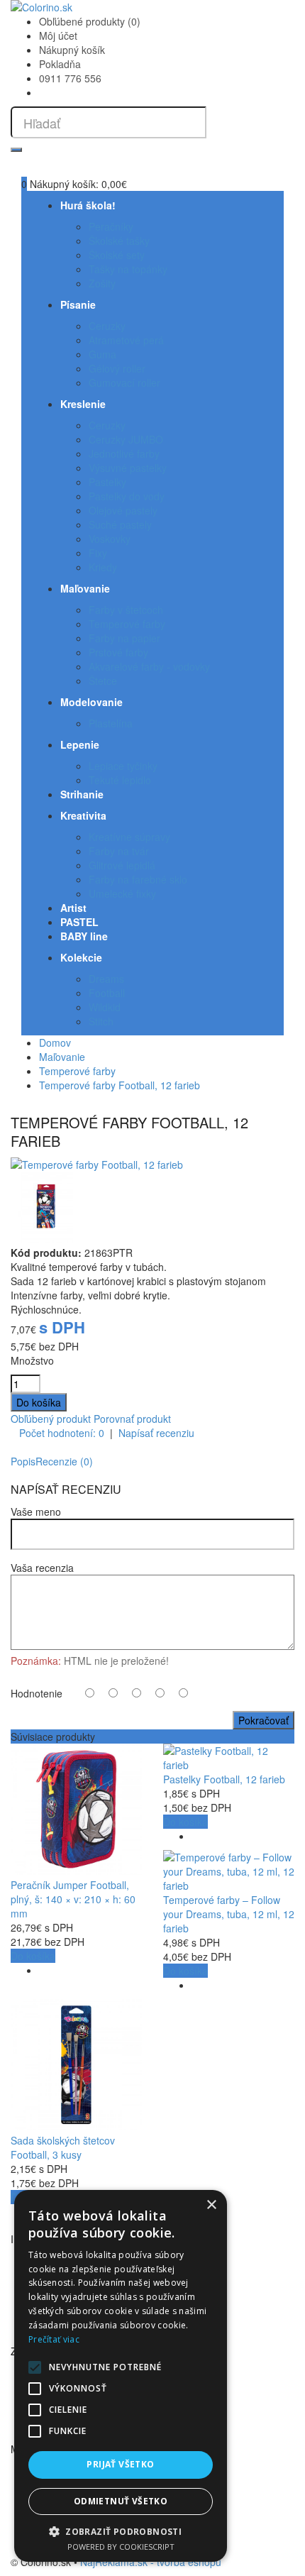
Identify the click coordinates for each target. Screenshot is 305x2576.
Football (107, 993)
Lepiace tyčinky (123, 766)
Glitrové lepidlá (122, 865)
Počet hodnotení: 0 (62, 1433)
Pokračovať (264, 1720)
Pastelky (107, 482)
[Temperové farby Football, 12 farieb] (97, 1165)
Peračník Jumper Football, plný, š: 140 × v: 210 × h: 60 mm (73, 1899)
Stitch (101, 1021)
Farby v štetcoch (126, 610)
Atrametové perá (126, 340)
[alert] (121, 2376)
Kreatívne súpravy (129, 837)
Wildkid (105, 1007)
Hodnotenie (37, 1693)
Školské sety (117, 255)
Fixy (98, 553)
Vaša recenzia (42, 1568)
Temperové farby (127, 624)
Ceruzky (107, 326)
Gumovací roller (124, 382)
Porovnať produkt (132, 1419)
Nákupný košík (72, 50)
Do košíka (33, 1956)
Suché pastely (120, 524)
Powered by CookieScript (121, 2547)
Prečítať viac (54, 2339)
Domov (55, 1042)
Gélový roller (117, 368)
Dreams (106, 979)
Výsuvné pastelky (128, 468)
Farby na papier (124, 638)
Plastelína (111, 723)
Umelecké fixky (122, 893)
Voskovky (110, 539)
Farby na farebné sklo (138, 879)
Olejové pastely (123, 510)
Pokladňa (60, 64)
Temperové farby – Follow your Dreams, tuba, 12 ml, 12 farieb (229, 1914)
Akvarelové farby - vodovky (149, 666)
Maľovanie (62, 1057)
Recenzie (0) (64, 1461)
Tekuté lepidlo (120, 780)
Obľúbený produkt (51, 1419)
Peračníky (111, 226)
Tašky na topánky (128, 269)
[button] (121, 2531)
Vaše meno (36, 1512)
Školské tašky (119, 241)
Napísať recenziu (156, 1433)
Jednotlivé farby (124, 453)
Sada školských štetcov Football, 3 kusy (63, 2147)
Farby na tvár (119, 851)
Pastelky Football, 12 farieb (224, 1779)
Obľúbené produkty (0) (90, 21)
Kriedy (103, 567)
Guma (102, 354)
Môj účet (58, 35)
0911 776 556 (70, 78)
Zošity (102, 283)
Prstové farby (118, 652)
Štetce (103, 681)
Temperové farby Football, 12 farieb (120, 1085)
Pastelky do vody (127, 496)
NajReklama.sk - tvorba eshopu (151, 2562)
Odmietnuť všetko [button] (121, 2501)
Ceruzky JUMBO (126, 439)
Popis (23, 1461)
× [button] (211, 2205)
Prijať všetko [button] (120, 2464)
